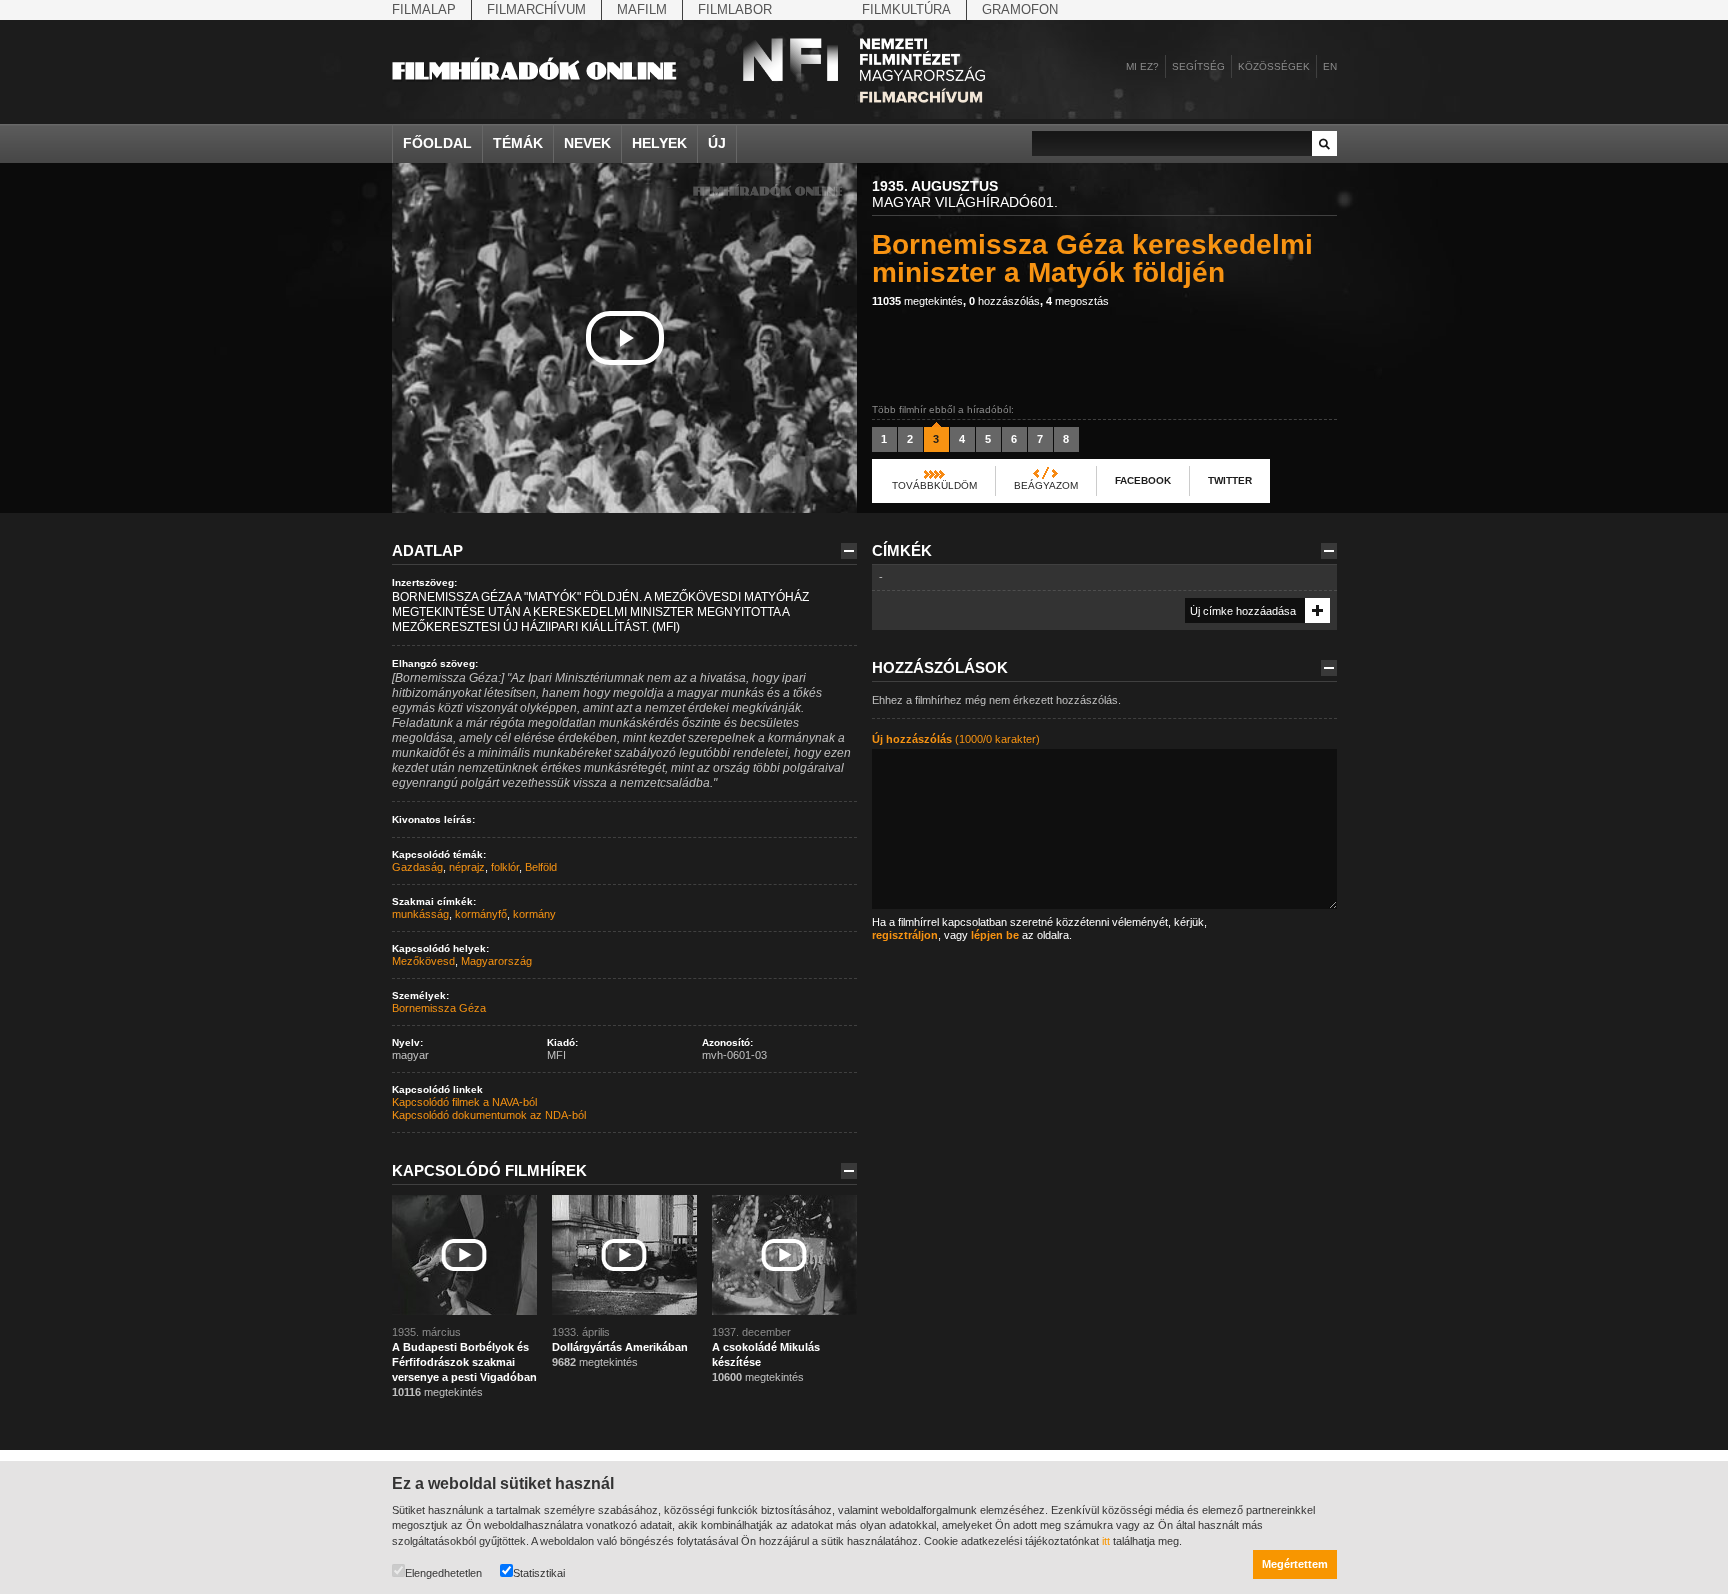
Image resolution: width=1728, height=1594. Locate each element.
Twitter (1230, 480)
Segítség (1198, 66)
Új (717, 143)
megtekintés (917, 301)
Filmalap (424, 9)
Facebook (1143, 480)
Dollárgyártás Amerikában (620, 1347)
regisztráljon (905, 935)
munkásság (420, 914)
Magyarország (496, 961)
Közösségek (1274, 66)
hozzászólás (1004, 301)
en (1330, 66)
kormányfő (481, 914)
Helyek (659, 143)
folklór (505, 867)
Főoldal (437, 143)
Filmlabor (735, 9)
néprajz (467, 867)
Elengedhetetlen (443, 1573)
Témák (518, 143)
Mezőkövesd (423, 961)
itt (1106, 1541)
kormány (534, 914)
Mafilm (642, 9)
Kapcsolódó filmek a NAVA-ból (464, 1102)
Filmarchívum (536, 9)
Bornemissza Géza (439, 1008)
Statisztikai (539, 1573)
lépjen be (995, 935)
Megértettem (1295, 1564)
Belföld (541, 867)
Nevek (587, 143)
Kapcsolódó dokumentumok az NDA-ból (489, 1115)
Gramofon (1020, 9)
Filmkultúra (906, 9)
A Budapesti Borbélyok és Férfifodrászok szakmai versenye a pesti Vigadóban (464, 1362)
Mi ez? (1142, 66)
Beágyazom (1046, 485)
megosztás (1077, 301)
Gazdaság (417, 867)
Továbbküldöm (934, 485)
